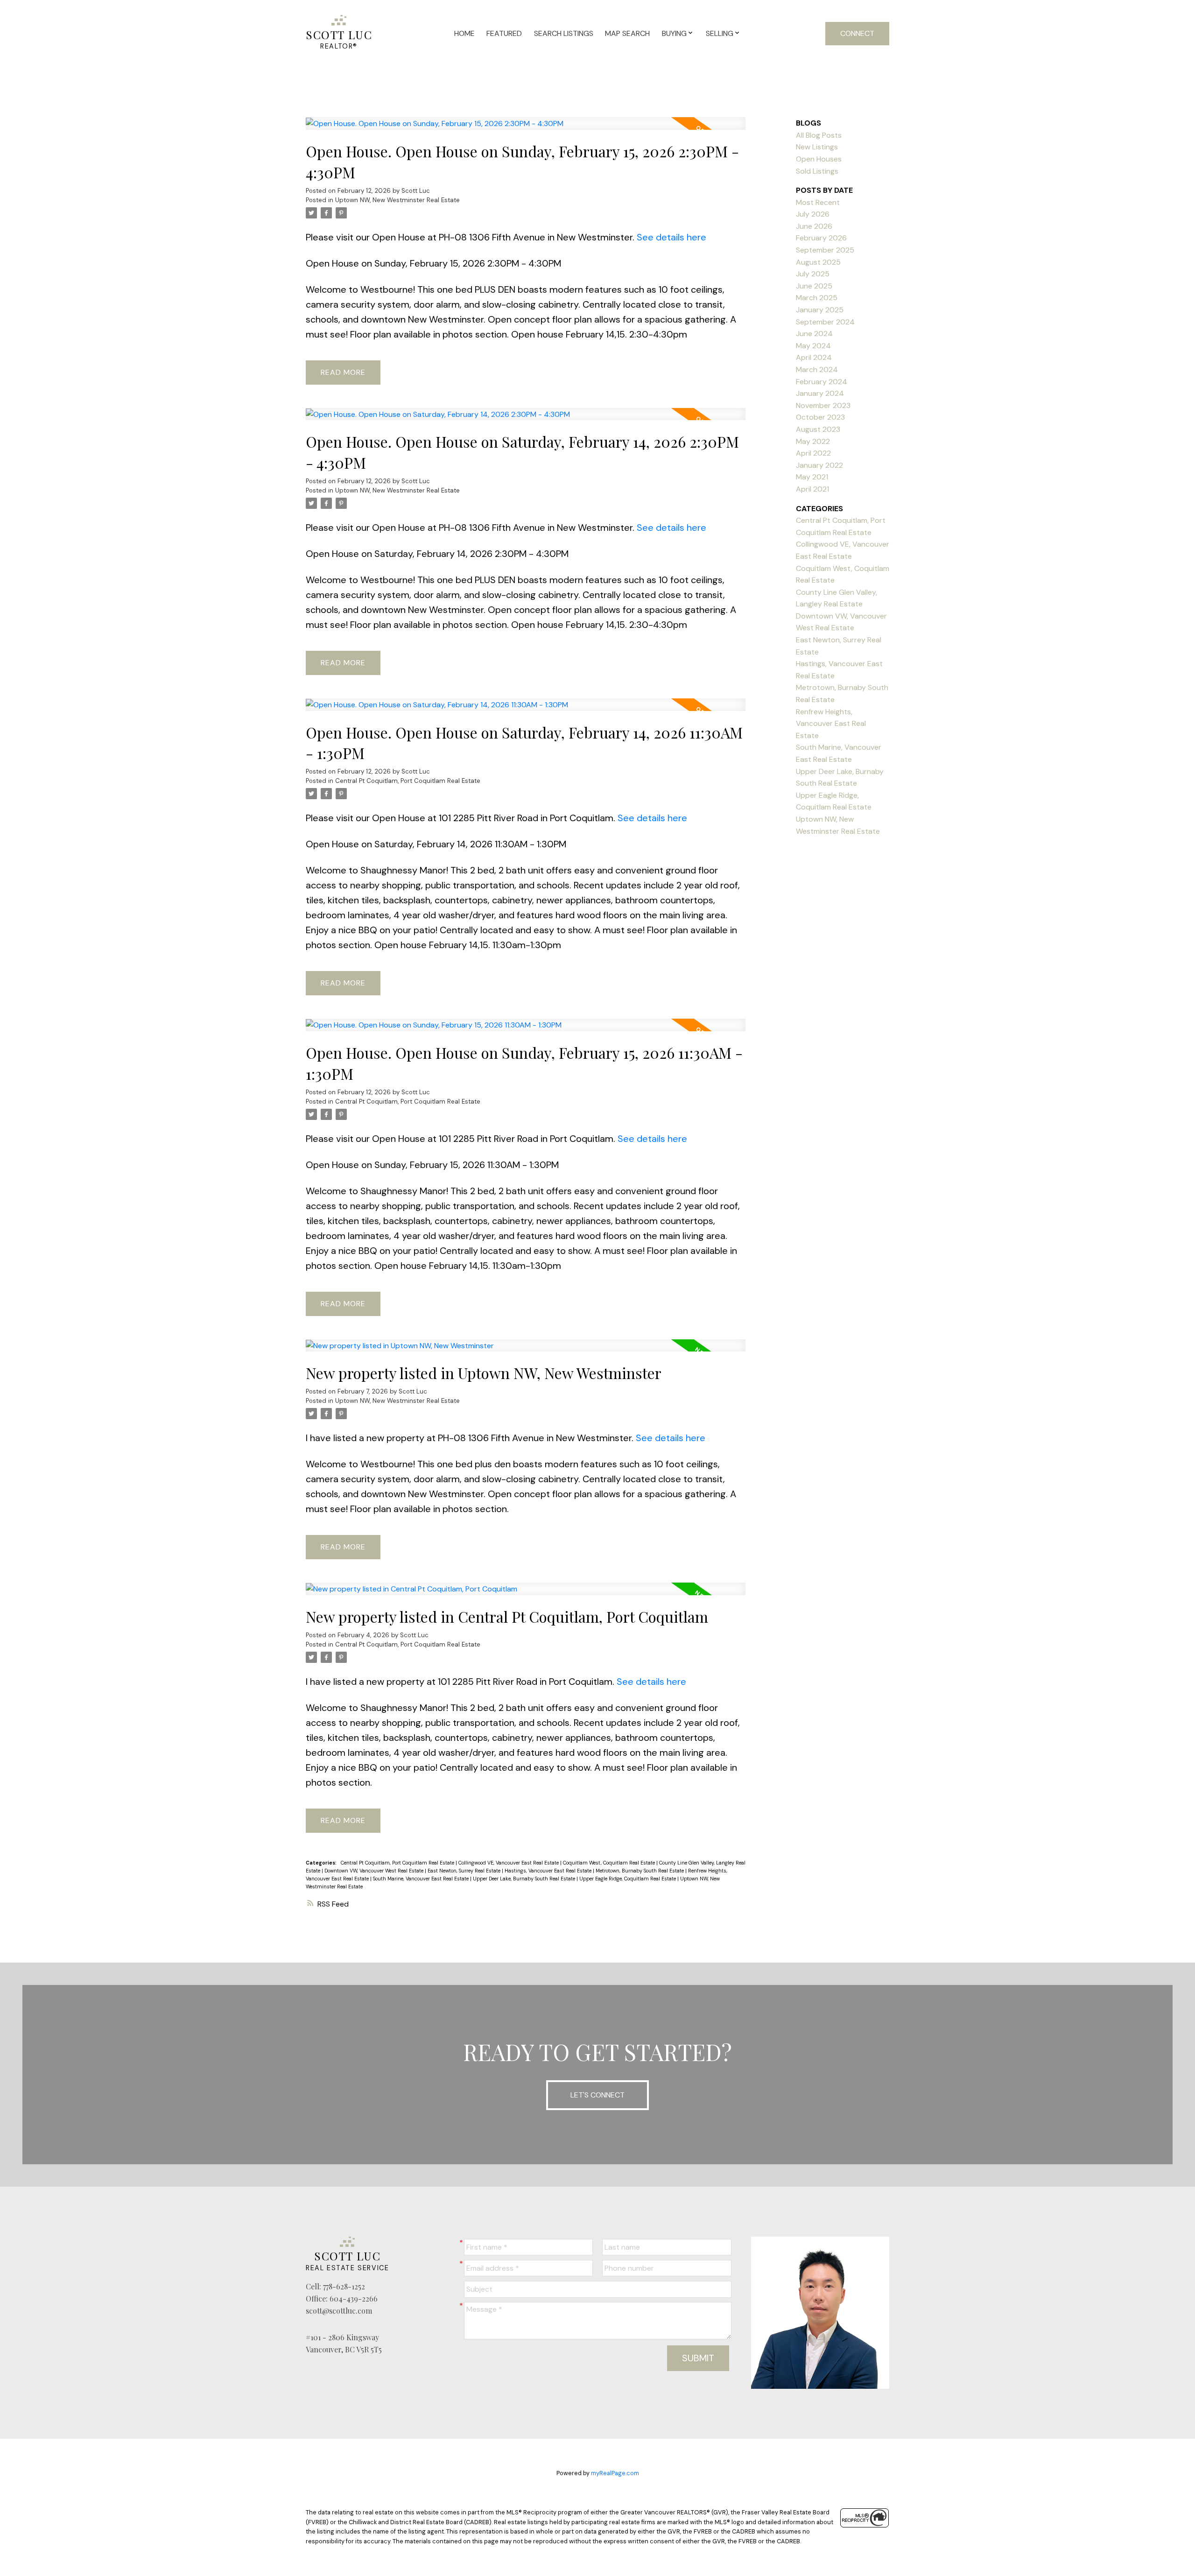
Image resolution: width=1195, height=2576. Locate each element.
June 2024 (814, 334)
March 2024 (817, 370)
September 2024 (825, 322)
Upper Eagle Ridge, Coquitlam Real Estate (628, 1879)
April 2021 (812, 489)
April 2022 (813, 453)
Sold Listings (817, 171)
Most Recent (818, 202)
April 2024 (814, 357)
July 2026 (813, 214)
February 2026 (821, 238)
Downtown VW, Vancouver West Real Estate (375, 1871)
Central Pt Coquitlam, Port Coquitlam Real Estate (408, 781)
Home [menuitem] (464, 33)
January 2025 (820, 310)
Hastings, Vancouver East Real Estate (549, 1871)
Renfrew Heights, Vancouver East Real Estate (831, 724)
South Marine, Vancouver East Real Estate (422, 1879)
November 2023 (823, 405)
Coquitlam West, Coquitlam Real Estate (610, 1863)
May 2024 (813, 346)
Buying (674, 33)
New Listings (817, 147)
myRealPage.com (615, 2473)
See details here (671, 237)
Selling (720, 33)
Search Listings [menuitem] (564, 33)
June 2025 (814, 286)
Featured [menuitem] (504, 33)
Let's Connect (597, 2095)
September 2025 (825, 250)
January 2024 (820, 393)
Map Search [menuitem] (627, 33)
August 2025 (818, 262)
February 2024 (822, 382)
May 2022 (813, 441)
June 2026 (814, 226)
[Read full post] (526, 129)
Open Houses (819, 159)
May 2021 (812, 477)
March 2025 (817, 298)
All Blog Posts (819, 135)
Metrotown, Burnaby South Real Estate (640, 1871)
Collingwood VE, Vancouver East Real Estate (509, 1863)
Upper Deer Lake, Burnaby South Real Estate (525, 1879)
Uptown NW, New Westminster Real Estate (397, 200)
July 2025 (813, 274)
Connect (857, 33)
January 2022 (819, 465)
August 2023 (818, 429)
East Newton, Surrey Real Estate (465, 1871)
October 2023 (820, 417)
